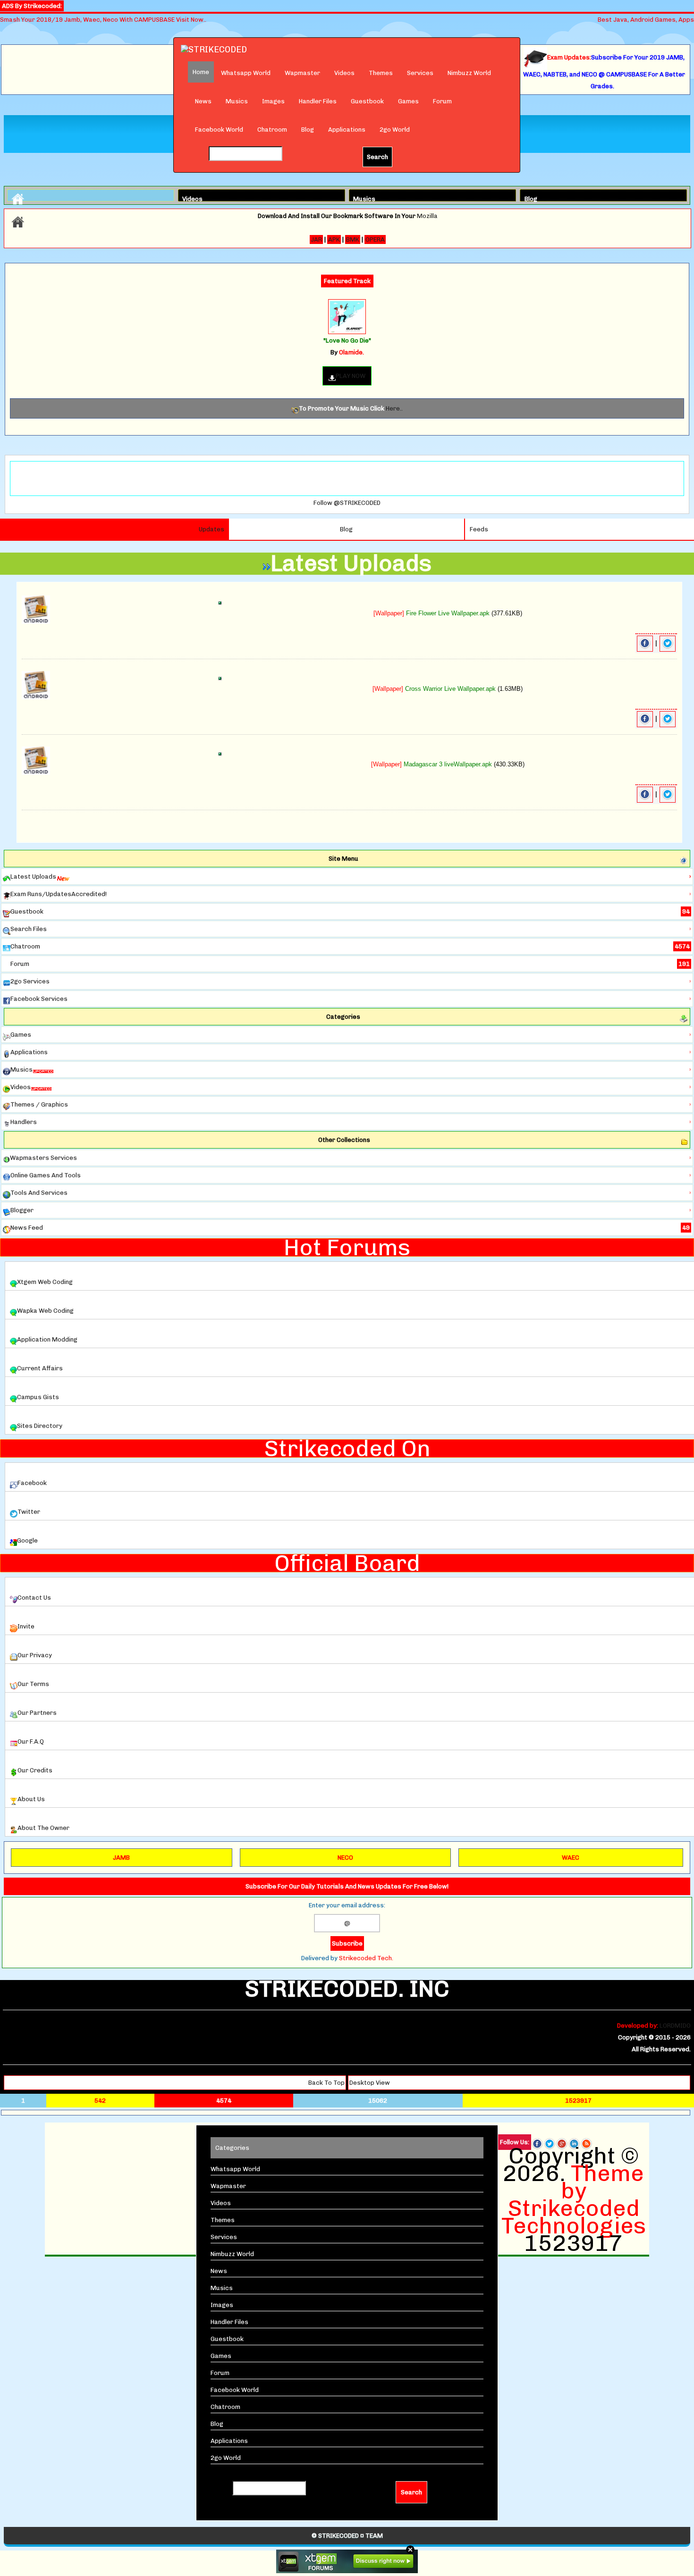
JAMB (121, 1858)
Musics (237, 101)
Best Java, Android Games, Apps (646, 20)
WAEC (571, 1858)
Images (273, 101)
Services (420, 73)
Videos (344, 73)
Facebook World (219, 130)
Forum (442, 101)
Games (408, 101)
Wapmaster (302, 73)
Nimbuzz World (469, 73)
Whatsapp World (246, 73)
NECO (345, 1858)
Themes (381, 73)
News (203, 101)
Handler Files (318, 101)
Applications (347, 130)
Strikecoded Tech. (366, 1958)
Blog (308, 130)
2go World (395, 130)
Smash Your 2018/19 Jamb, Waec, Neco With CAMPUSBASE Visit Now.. (103, 20)
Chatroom (272, 130)
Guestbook (367, 101)
